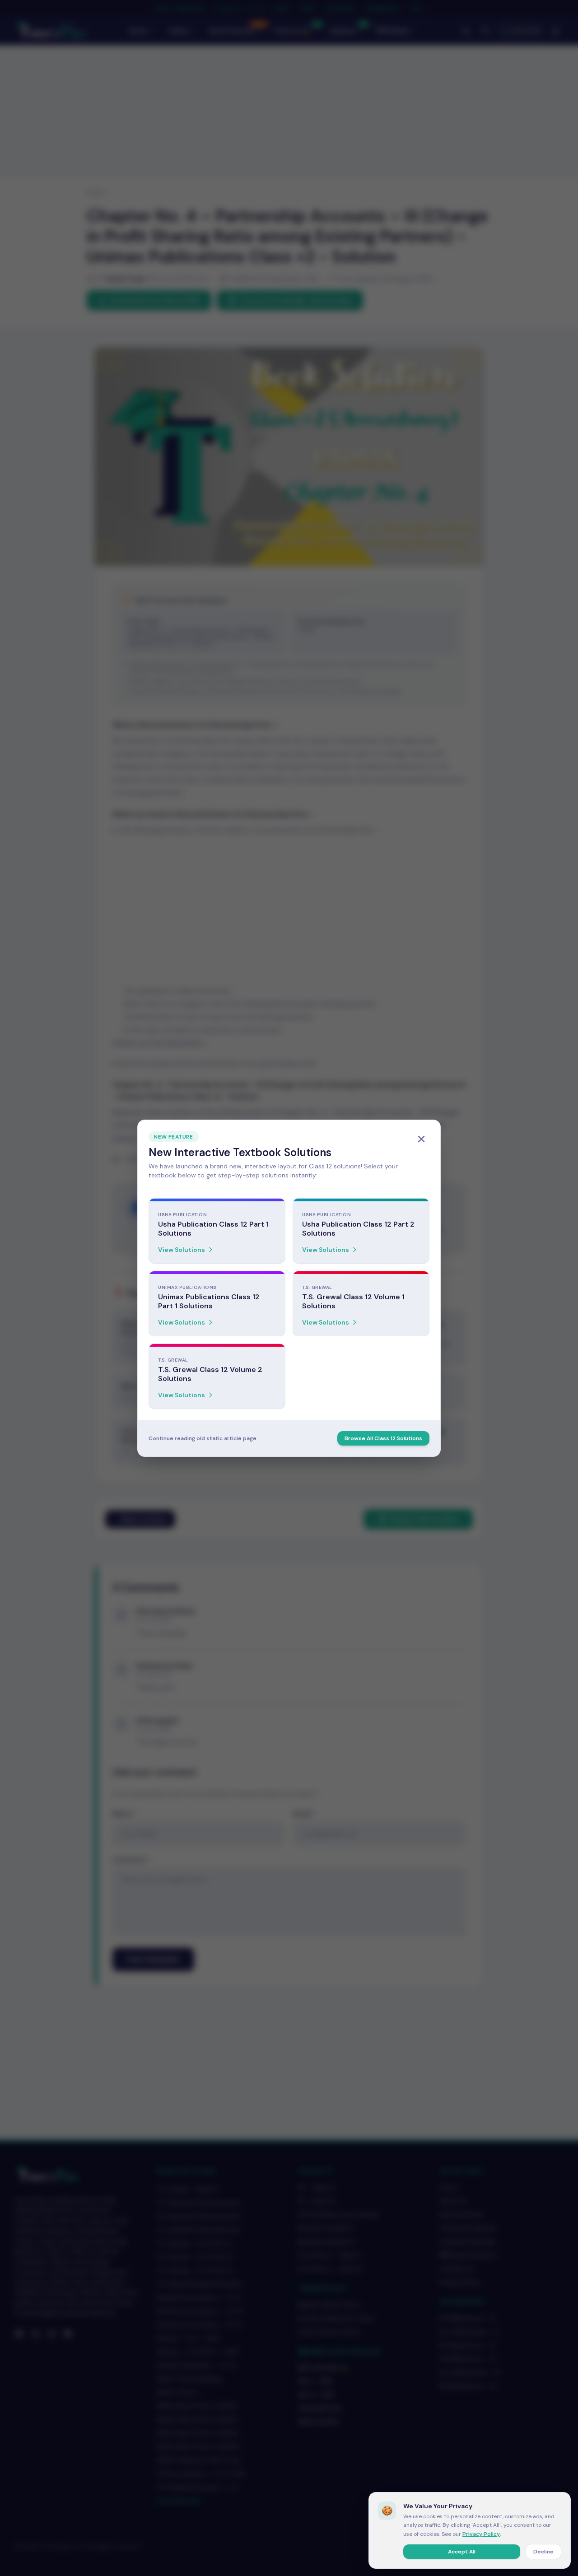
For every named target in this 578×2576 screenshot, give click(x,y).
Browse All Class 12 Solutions (383, 1438)
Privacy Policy (481, 2534)
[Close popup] (421, 1139)
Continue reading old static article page (203, 1438)
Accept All (462, 2552)
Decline (543, 2552)
